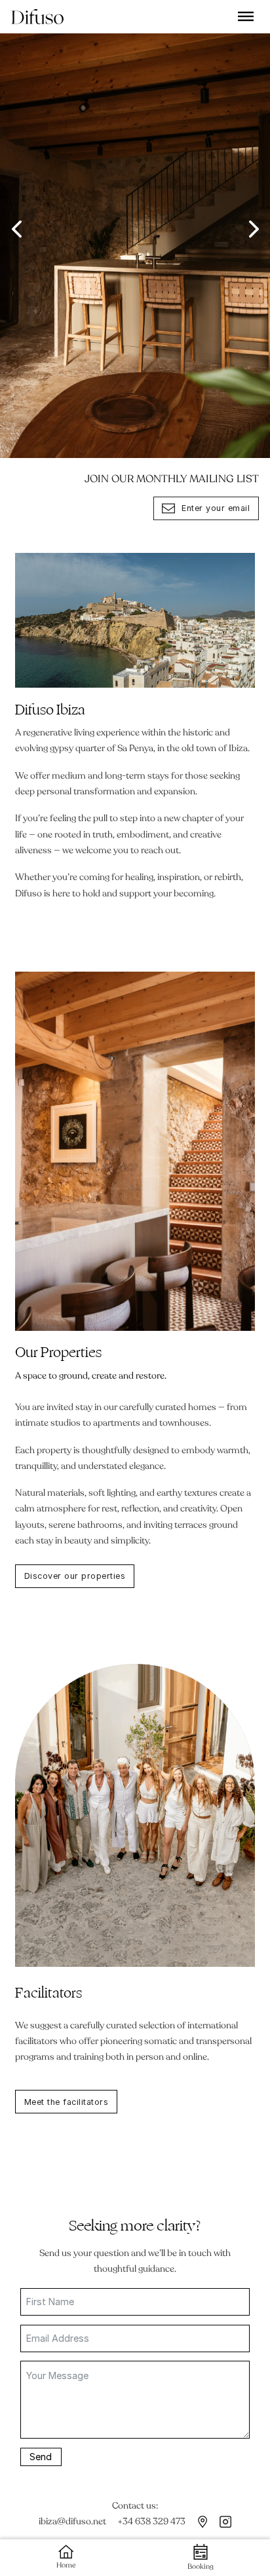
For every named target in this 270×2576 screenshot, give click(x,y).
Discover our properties (75, 1576)
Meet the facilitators (67, 2102)
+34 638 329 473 (151, 2521)
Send (41, 2457)
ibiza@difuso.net (72, 2521)
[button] (16, 229)
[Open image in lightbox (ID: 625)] (135, 229)
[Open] (246, 16)
